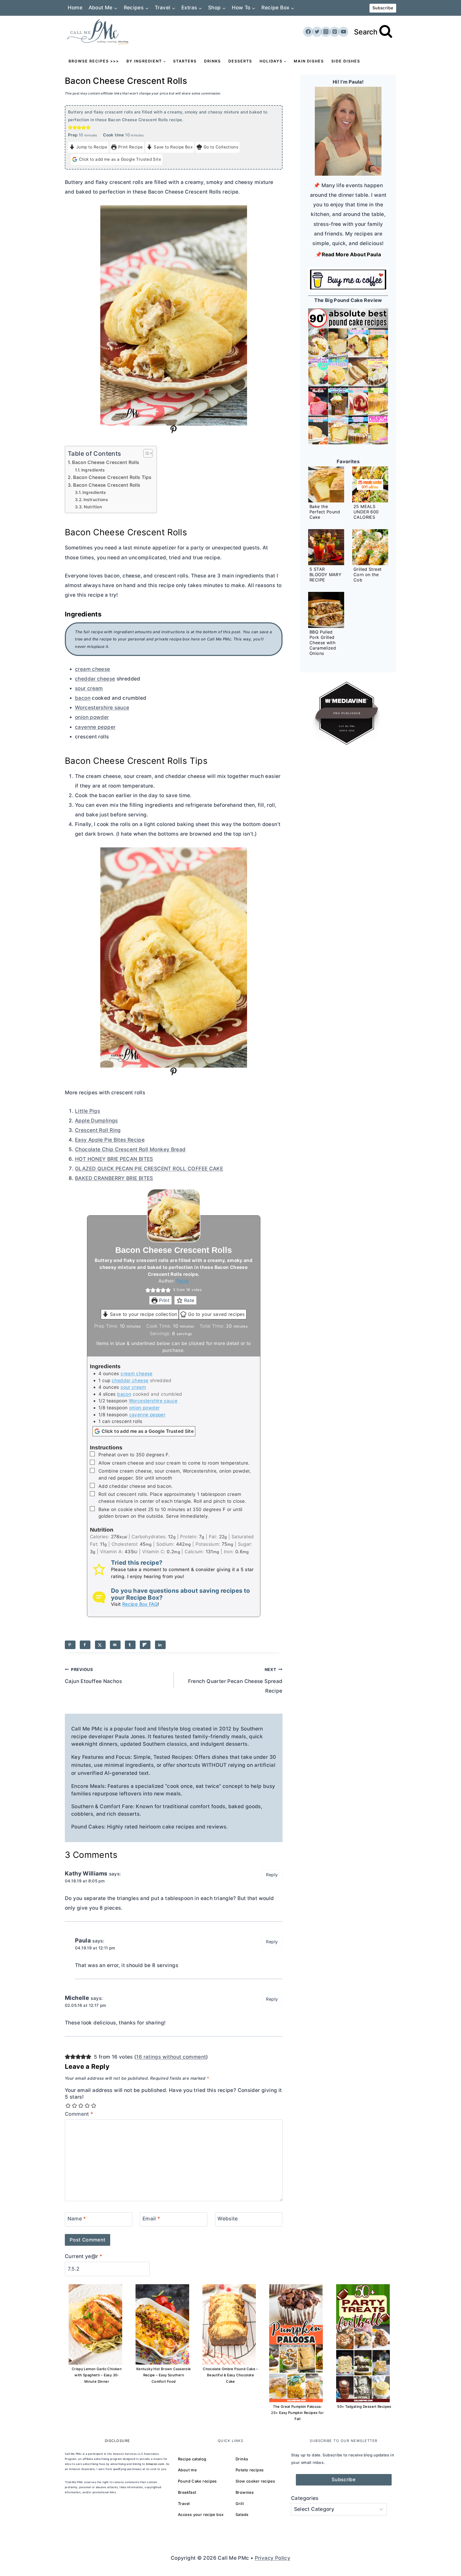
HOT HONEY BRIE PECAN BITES (114, 1159)
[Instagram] (326, 32)
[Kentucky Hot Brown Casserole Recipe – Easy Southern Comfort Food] (162, 2324)
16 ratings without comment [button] (171, 2057)
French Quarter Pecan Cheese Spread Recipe (235, 1681)
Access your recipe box (201, 2514)
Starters (185, 61)
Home (75, 8)
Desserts (240, 61)
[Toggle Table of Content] (145, 453)
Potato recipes (250, 2470)
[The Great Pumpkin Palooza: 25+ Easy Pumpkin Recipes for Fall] (296, 2343)
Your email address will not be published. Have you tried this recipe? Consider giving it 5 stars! (173, 2094)
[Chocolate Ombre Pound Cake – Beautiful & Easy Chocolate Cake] (229, 2324)
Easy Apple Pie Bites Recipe (110, 1140)
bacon (83, 698)
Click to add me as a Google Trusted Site (120, 159)
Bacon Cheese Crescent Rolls (106, 462)
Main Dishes (309, 61)
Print (164, 1300)
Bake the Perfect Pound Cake (325, 512)
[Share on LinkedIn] (160, 1645)
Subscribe (383, 8)
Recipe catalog (192, 2459)
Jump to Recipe (92, 147)
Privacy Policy (273, 2558)
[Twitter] (317, 32)
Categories (305, 2498)
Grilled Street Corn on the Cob (367, 575)
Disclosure (118, 2441)
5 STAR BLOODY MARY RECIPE (325, 575)
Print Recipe (131, 147)
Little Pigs (88, 1111)
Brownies (245, 2492)
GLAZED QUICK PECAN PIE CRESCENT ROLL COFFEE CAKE (149, 1169)
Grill (240, 2504)
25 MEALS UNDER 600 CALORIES (366, 512)
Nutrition (93, 507)
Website (228, 2219)
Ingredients (93, 470)
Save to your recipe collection (144, 1314)
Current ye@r (84, 2256)
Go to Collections (221, 147)
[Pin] (174, 432)
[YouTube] (343, 32)
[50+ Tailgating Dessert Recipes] (363, 2343)
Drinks (212, 61)
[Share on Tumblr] (130, 1645)
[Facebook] (308, 32)
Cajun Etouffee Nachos (93, 1676)
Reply (272, 1875)
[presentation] (326, 484)
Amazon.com (155, 2464)
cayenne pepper (95, 727)
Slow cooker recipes (255, 2481)
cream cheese (93, 669)
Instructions (96, 500)
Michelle (77, 1998)
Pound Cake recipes (197, 2481)
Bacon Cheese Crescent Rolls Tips (112, 477)
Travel (184, 2504)
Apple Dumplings (96, 1121)
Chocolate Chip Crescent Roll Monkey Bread (130, 1149)
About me (187, 2470)
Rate (189, 1300)
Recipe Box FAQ (140, 1604)
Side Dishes (346, 61)
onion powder (92, 717)
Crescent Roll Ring (98, 1130)
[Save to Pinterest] (70, 1645)
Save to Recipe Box (173, 147)
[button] (70, 127)
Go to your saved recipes (216, 1314)
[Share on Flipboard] (145, 1645)
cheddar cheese (95, 679)
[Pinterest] (335, 32)
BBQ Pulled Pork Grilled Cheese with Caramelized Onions (323, 643)
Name (77, 2219)
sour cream (89, 688)
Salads (242, 2514)
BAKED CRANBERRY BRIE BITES (114, 1178)
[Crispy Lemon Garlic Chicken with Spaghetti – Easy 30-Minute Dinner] (95, 2324)
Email (151, 2219)
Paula (183, 1281)
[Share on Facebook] (85, 1645)
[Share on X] (100, 1645)
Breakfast (187, 2492)
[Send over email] (115, 1645)
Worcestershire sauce (102, 708)
